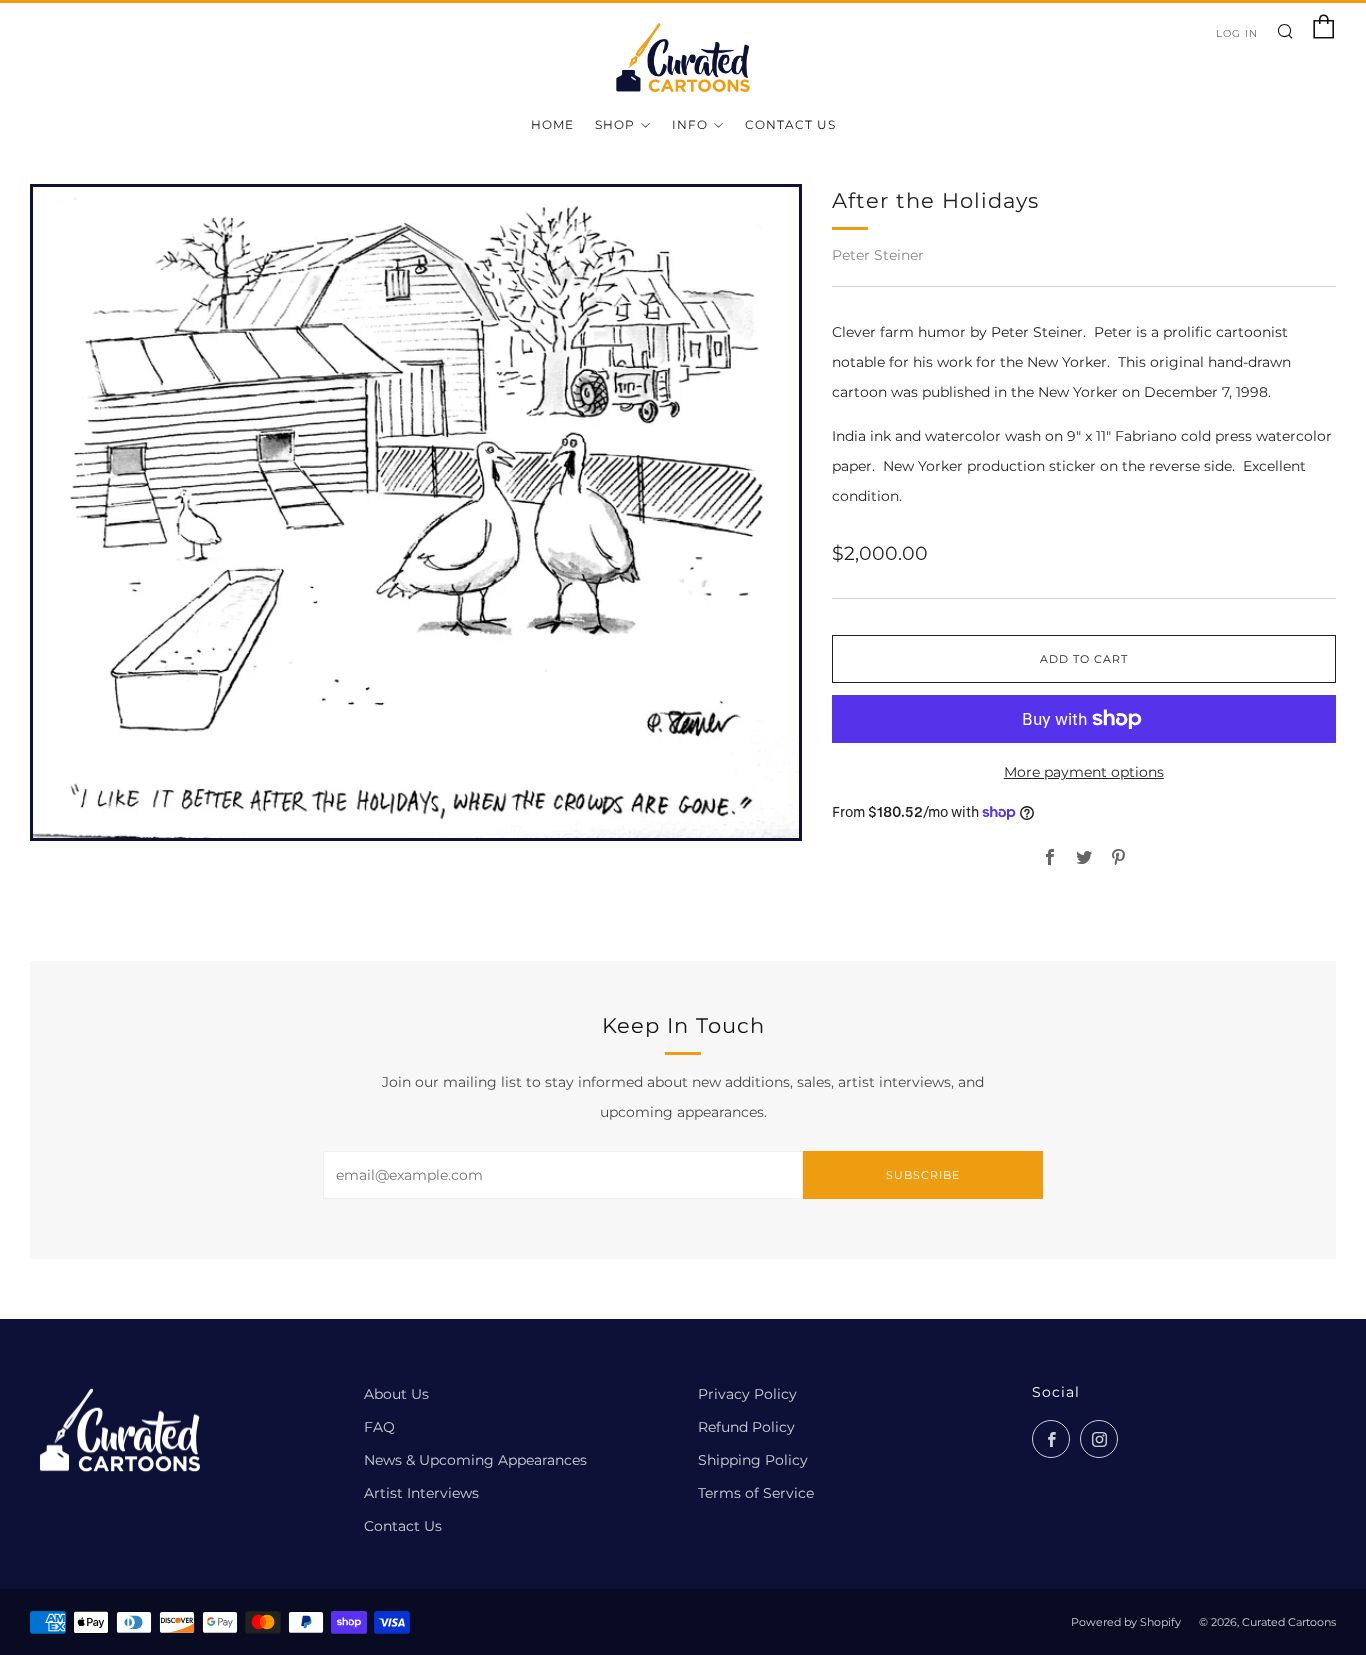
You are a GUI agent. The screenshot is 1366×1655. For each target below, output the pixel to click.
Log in (1237, 33)
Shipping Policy (753, 1460)
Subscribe (923, 1175)
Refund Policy (746, 1427)
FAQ (379, 1427)
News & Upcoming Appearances (475, 1460)
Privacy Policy (747, 1394)
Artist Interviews (421, 1493)
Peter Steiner (878, 255)
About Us (396, 1394)
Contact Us (790, 124)
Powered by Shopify (1126, 1622)
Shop (615, 124)
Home (552, 124)
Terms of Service (756, 1493)
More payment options (1084, 772)
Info (690, 124)
